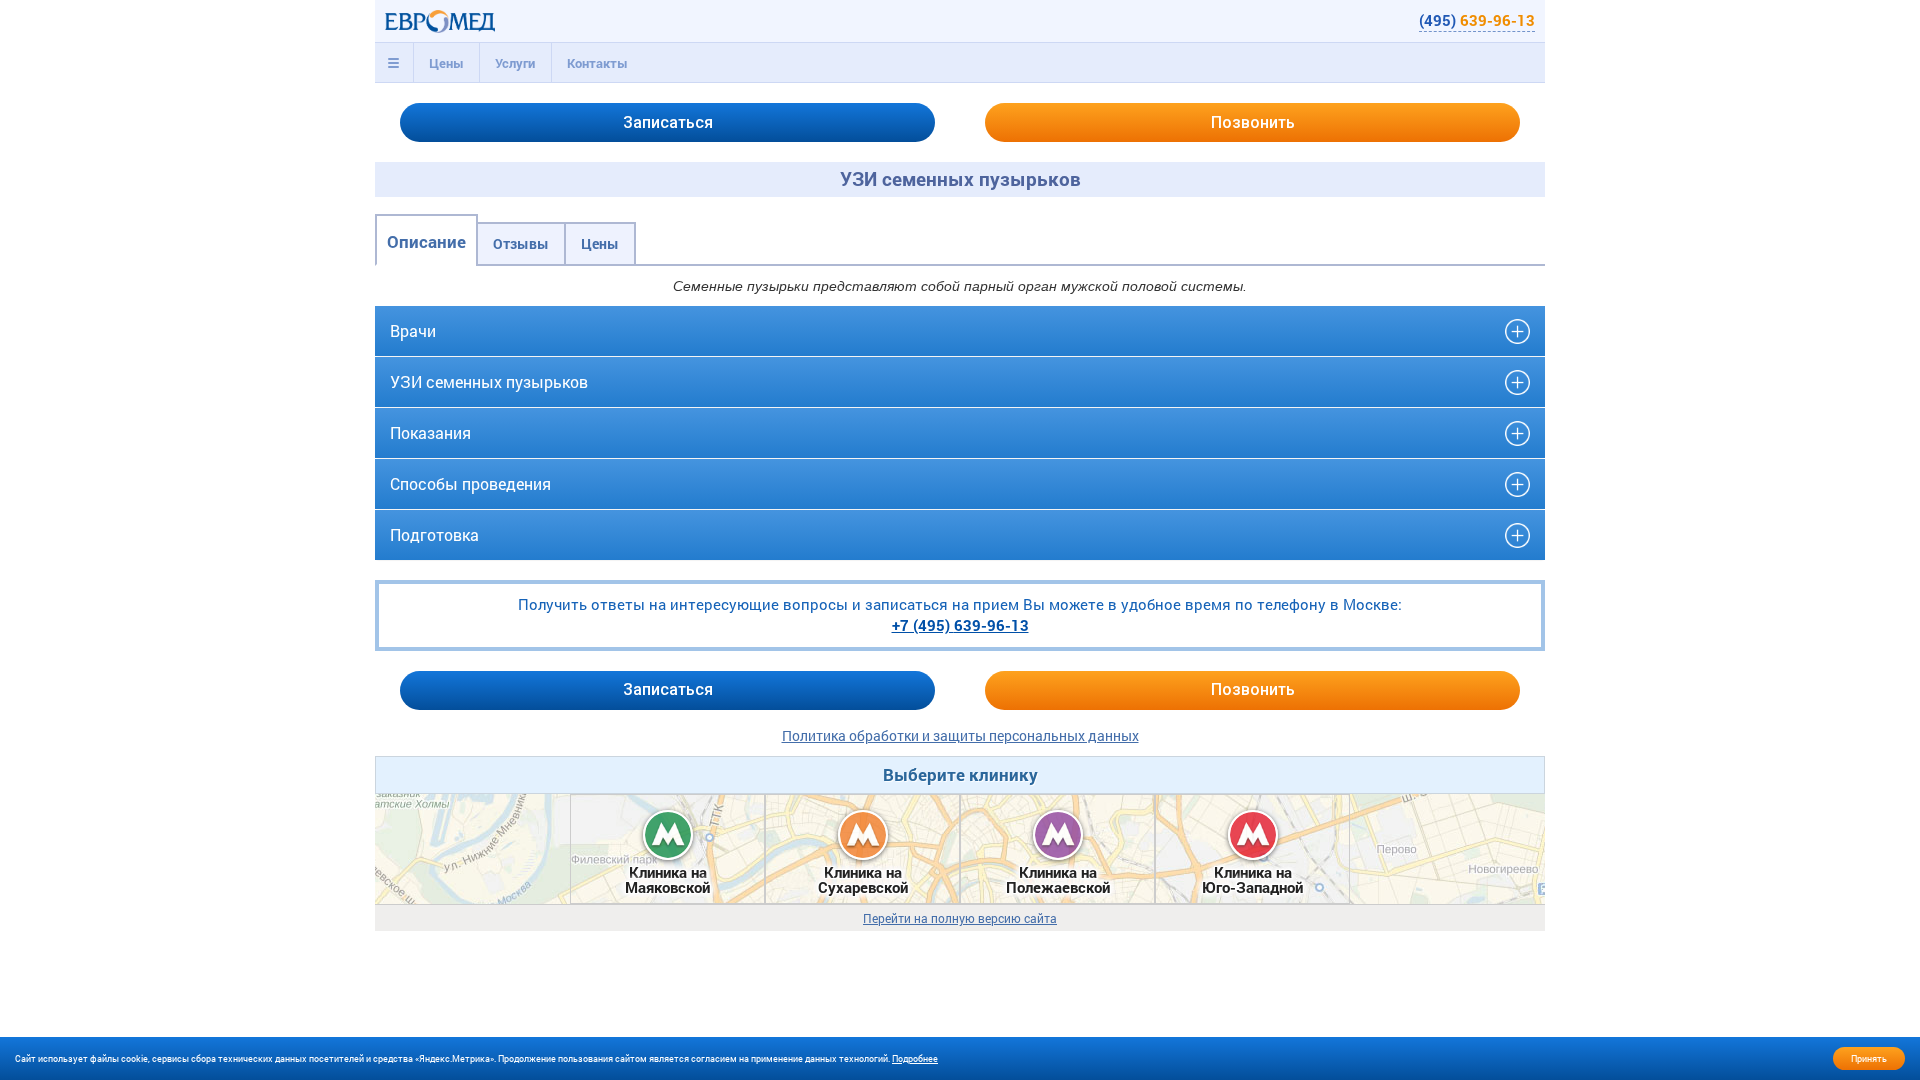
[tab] (394, 63)
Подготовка (434, 534)
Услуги (515, 63)
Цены (446, 63)
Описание (426, 241)
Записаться (668, 122)
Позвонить (1253, 122)
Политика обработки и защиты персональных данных (960, 735)
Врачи (413, 330)
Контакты (597, 63)
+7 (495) (960, 625)
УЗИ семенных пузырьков (489, 381)
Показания (430, 432)
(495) (1477, 20)
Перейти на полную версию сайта (960, 918)
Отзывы (521, 243)
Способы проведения (470, 483)
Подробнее (915, 1058)
